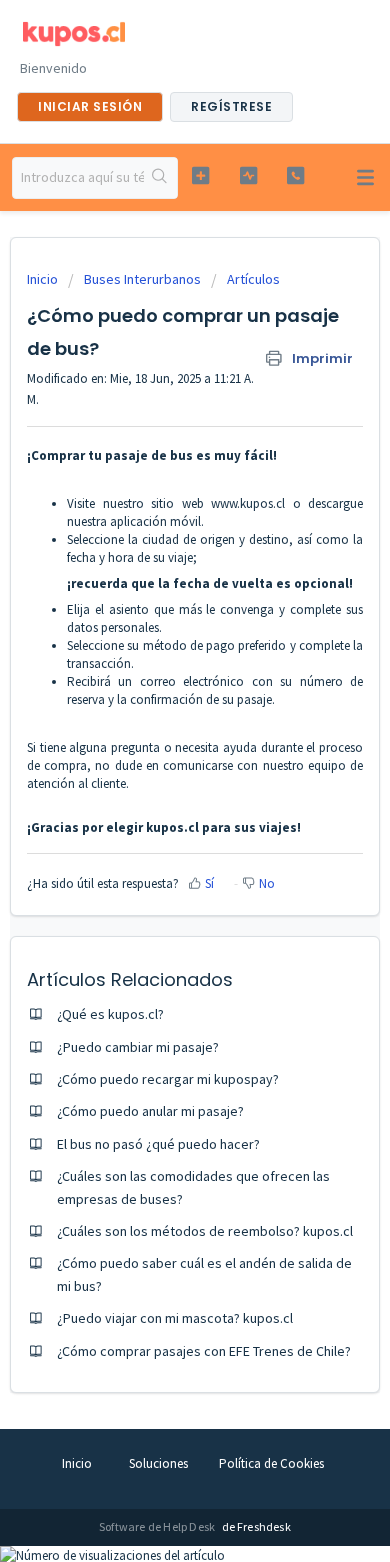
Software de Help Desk (158, 1526)
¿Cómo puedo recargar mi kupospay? (168, 1079)
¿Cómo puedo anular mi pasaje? (150, 1111)
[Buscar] (160, 178)
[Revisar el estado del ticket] (248, 175)
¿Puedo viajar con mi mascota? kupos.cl (175, 1318)
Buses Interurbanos (142, 279)
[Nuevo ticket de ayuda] (200, 175)
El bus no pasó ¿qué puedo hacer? (158, 1144)
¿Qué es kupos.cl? (110, 1014)
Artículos (253, 279)
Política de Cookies (271, 1463)
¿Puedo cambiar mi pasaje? (138, 1047)
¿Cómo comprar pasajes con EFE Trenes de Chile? (204, 1351)
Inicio (44, 279)
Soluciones (158, 1463)
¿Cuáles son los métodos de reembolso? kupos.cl (205, 1231)
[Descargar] (158, 777)
